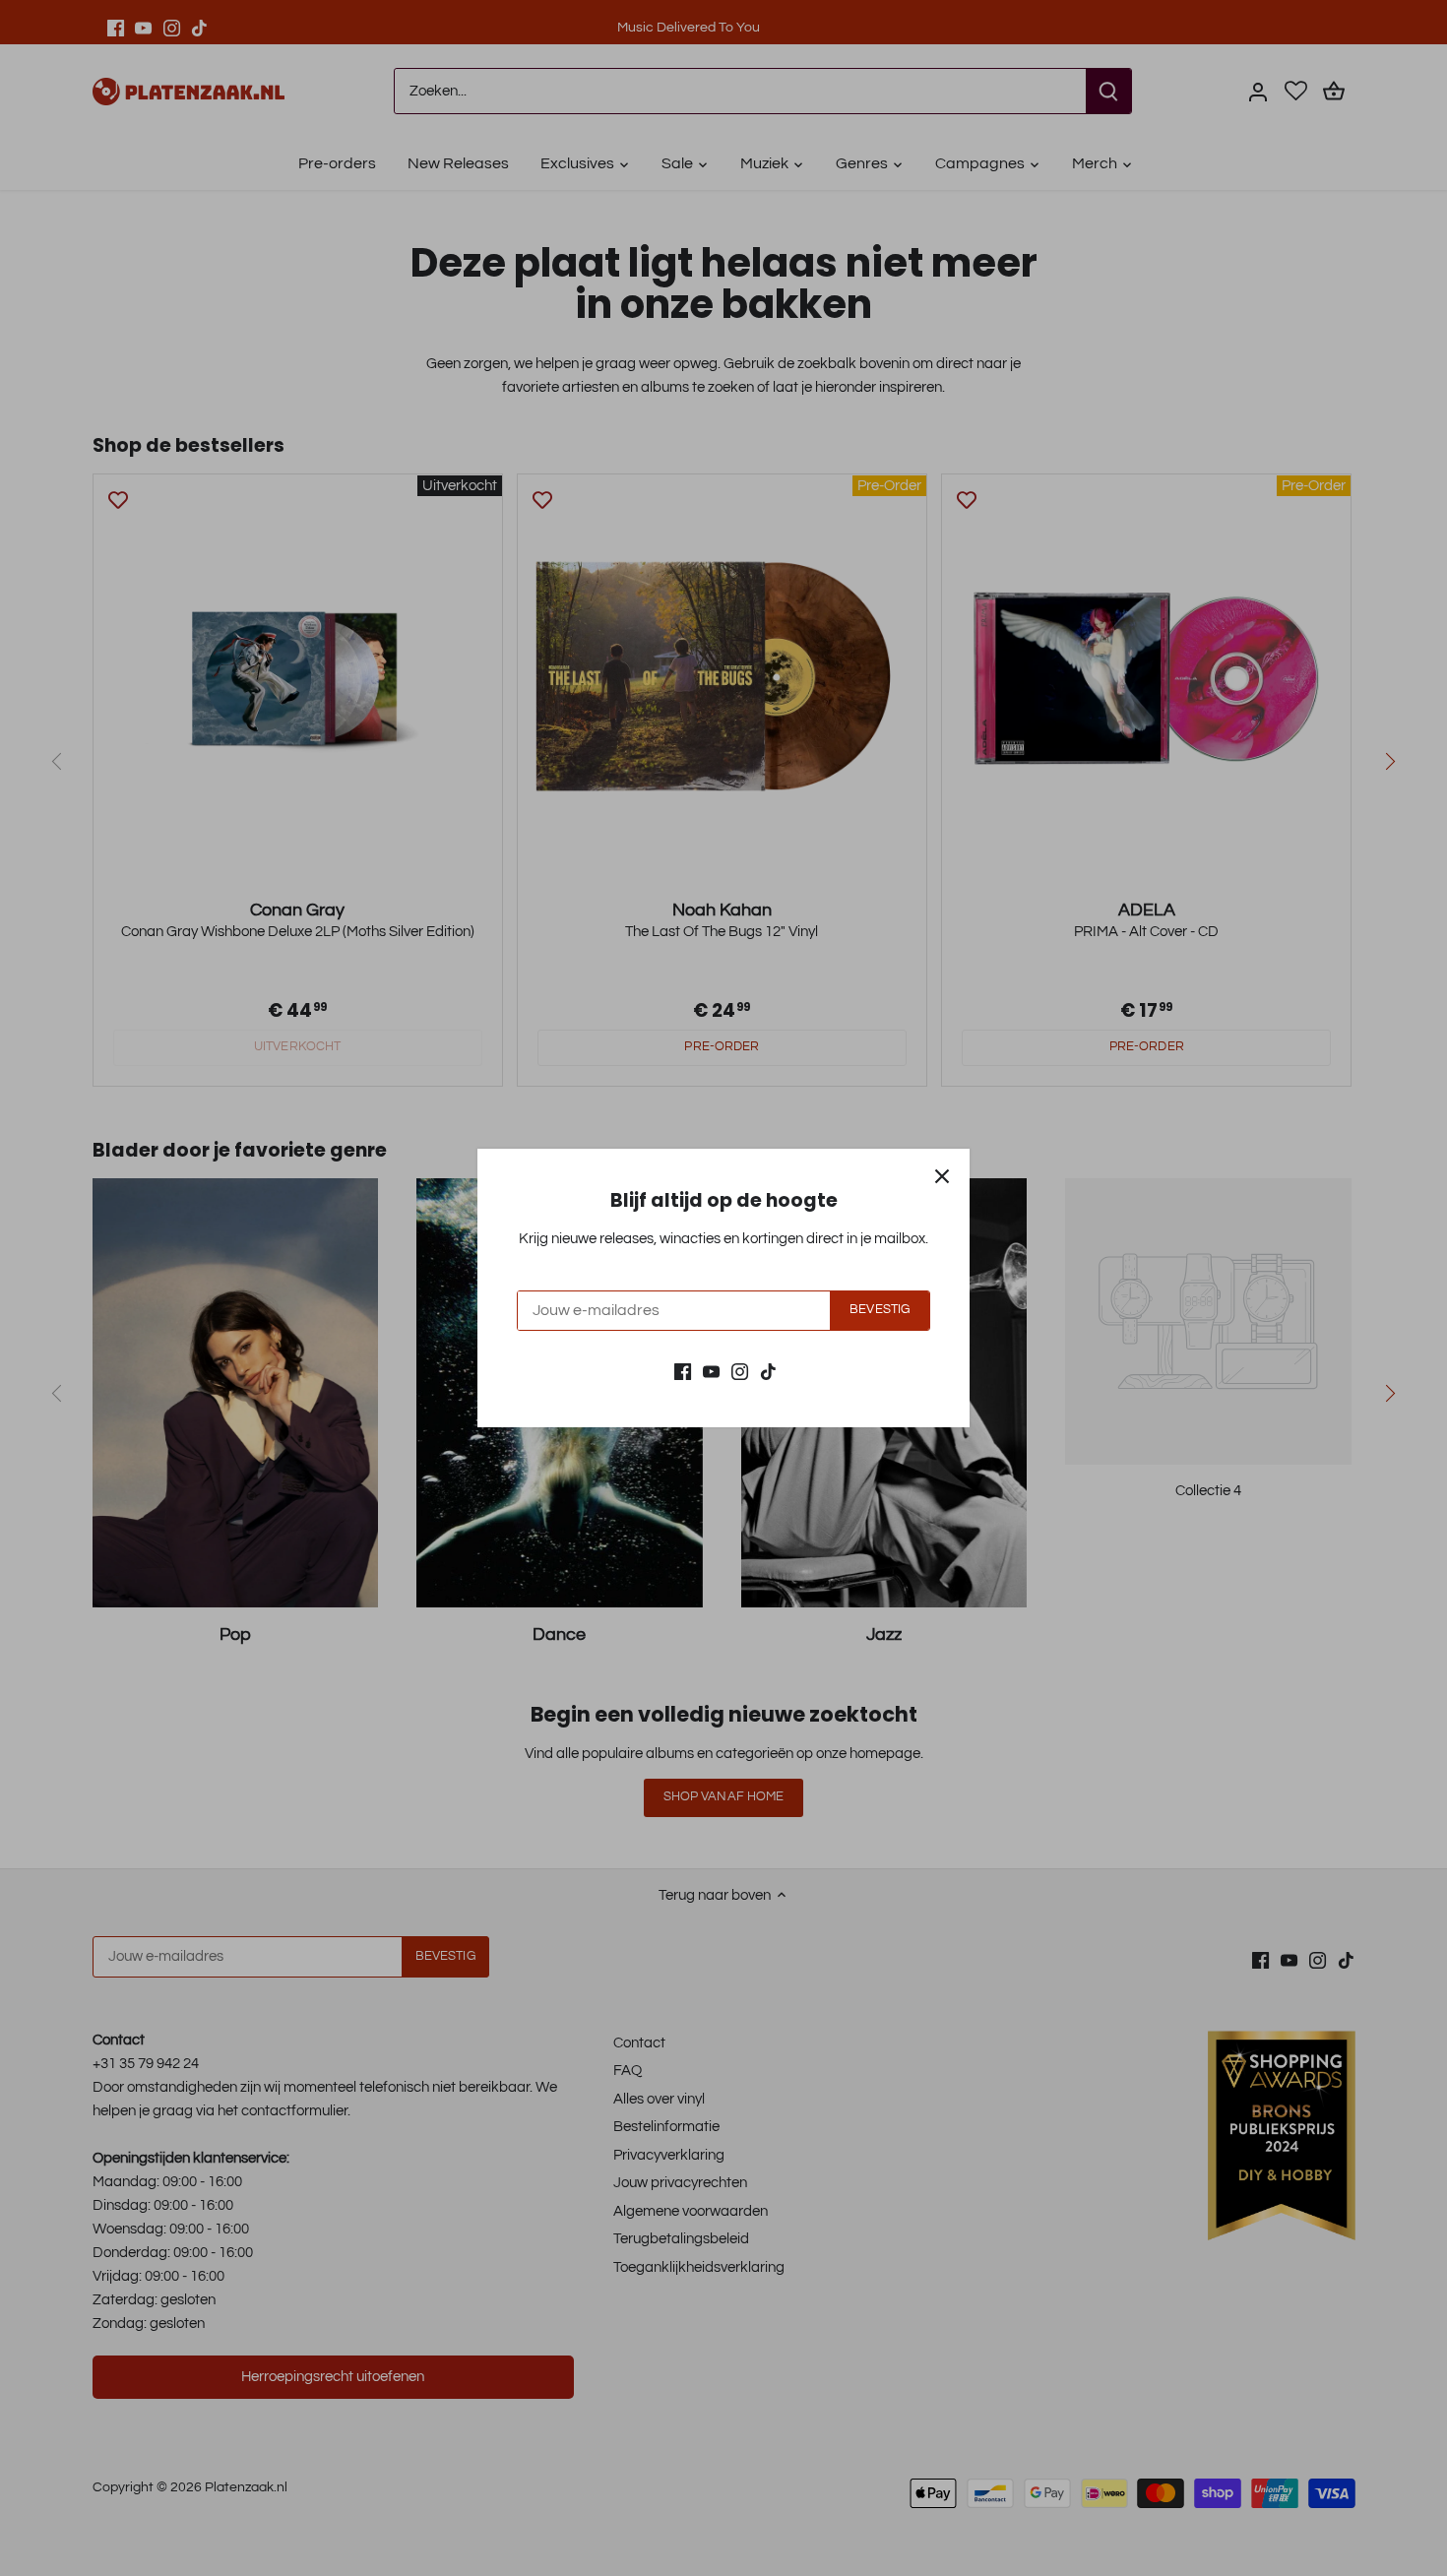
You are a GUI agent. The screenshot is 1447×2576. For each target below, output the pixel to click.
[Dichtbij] (942, 1176)
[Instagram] (740, 1371)
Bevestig (880, 1310)
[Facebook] (683, 1371)
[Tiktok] (768, 1371)
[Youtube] (711, 1371)
